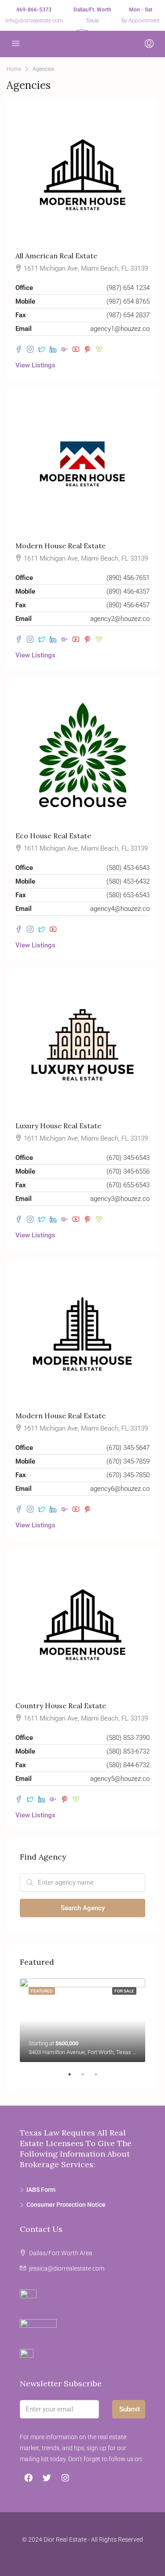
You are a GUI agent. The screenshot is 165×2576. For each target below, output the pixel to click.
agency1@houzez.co (120, 329)
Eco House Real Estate (53, 836)
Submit (130, 2409)
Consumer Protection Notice (66, 2205)
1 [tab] (74, 2078)
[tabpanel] (82, 2020)
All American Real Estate (56, 256)
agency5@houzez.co (120, 1779)
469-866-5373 (34, 10)
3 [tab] (100, 2078)
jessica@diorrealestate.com (67, 2268)
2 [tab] (87, 2078)
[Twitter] (47, 2477)
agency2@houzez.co (120, 619)
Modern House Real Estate (60, 546)
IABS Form (41, 2190)
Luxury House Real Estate (58, 1126)
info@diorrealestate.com (34, 21)
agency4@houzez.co (120, 909)
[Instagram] (65, 2477)
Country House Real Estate (61, 1706)
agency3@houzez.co (120, 1199)
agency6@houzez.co (120, 1489)
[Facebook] (28, 2477)
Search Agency (83, 1908)
